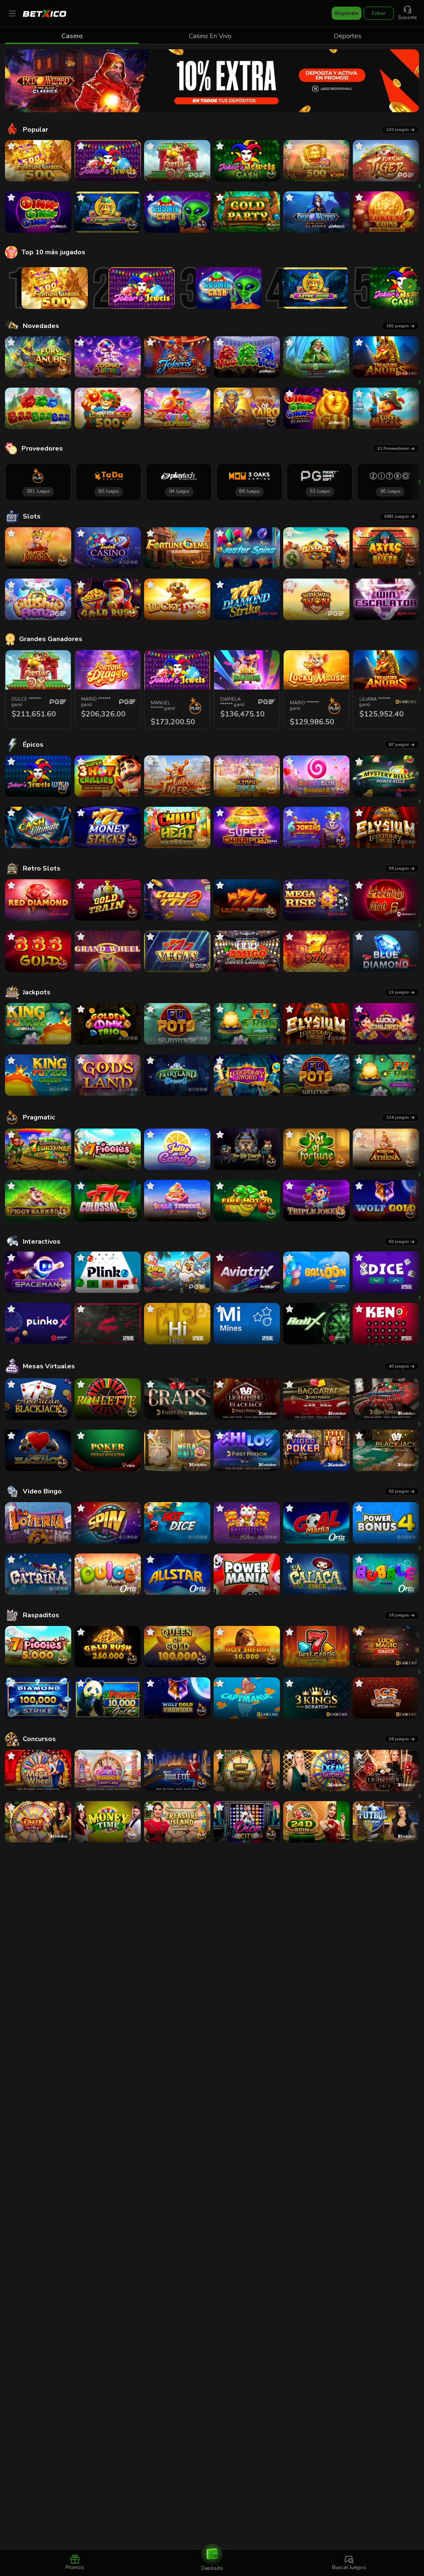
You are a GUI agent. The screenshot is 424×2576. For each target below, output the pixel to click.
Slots (32, 516)
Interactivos (42, 1242)
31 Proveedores (393, 449)
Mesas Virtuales (49, 1366)
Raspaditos (41, 1615)
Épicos (33, 745)
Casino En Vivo (210, 36)
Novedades (41, 326)
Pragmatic (39, 1117)
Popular (35, 130)
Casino (72, 36)
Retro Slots (42, 868)
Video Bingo (42, 1491)
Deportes (348, 36)
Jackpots (37, 992)
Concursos (39, 1739)
